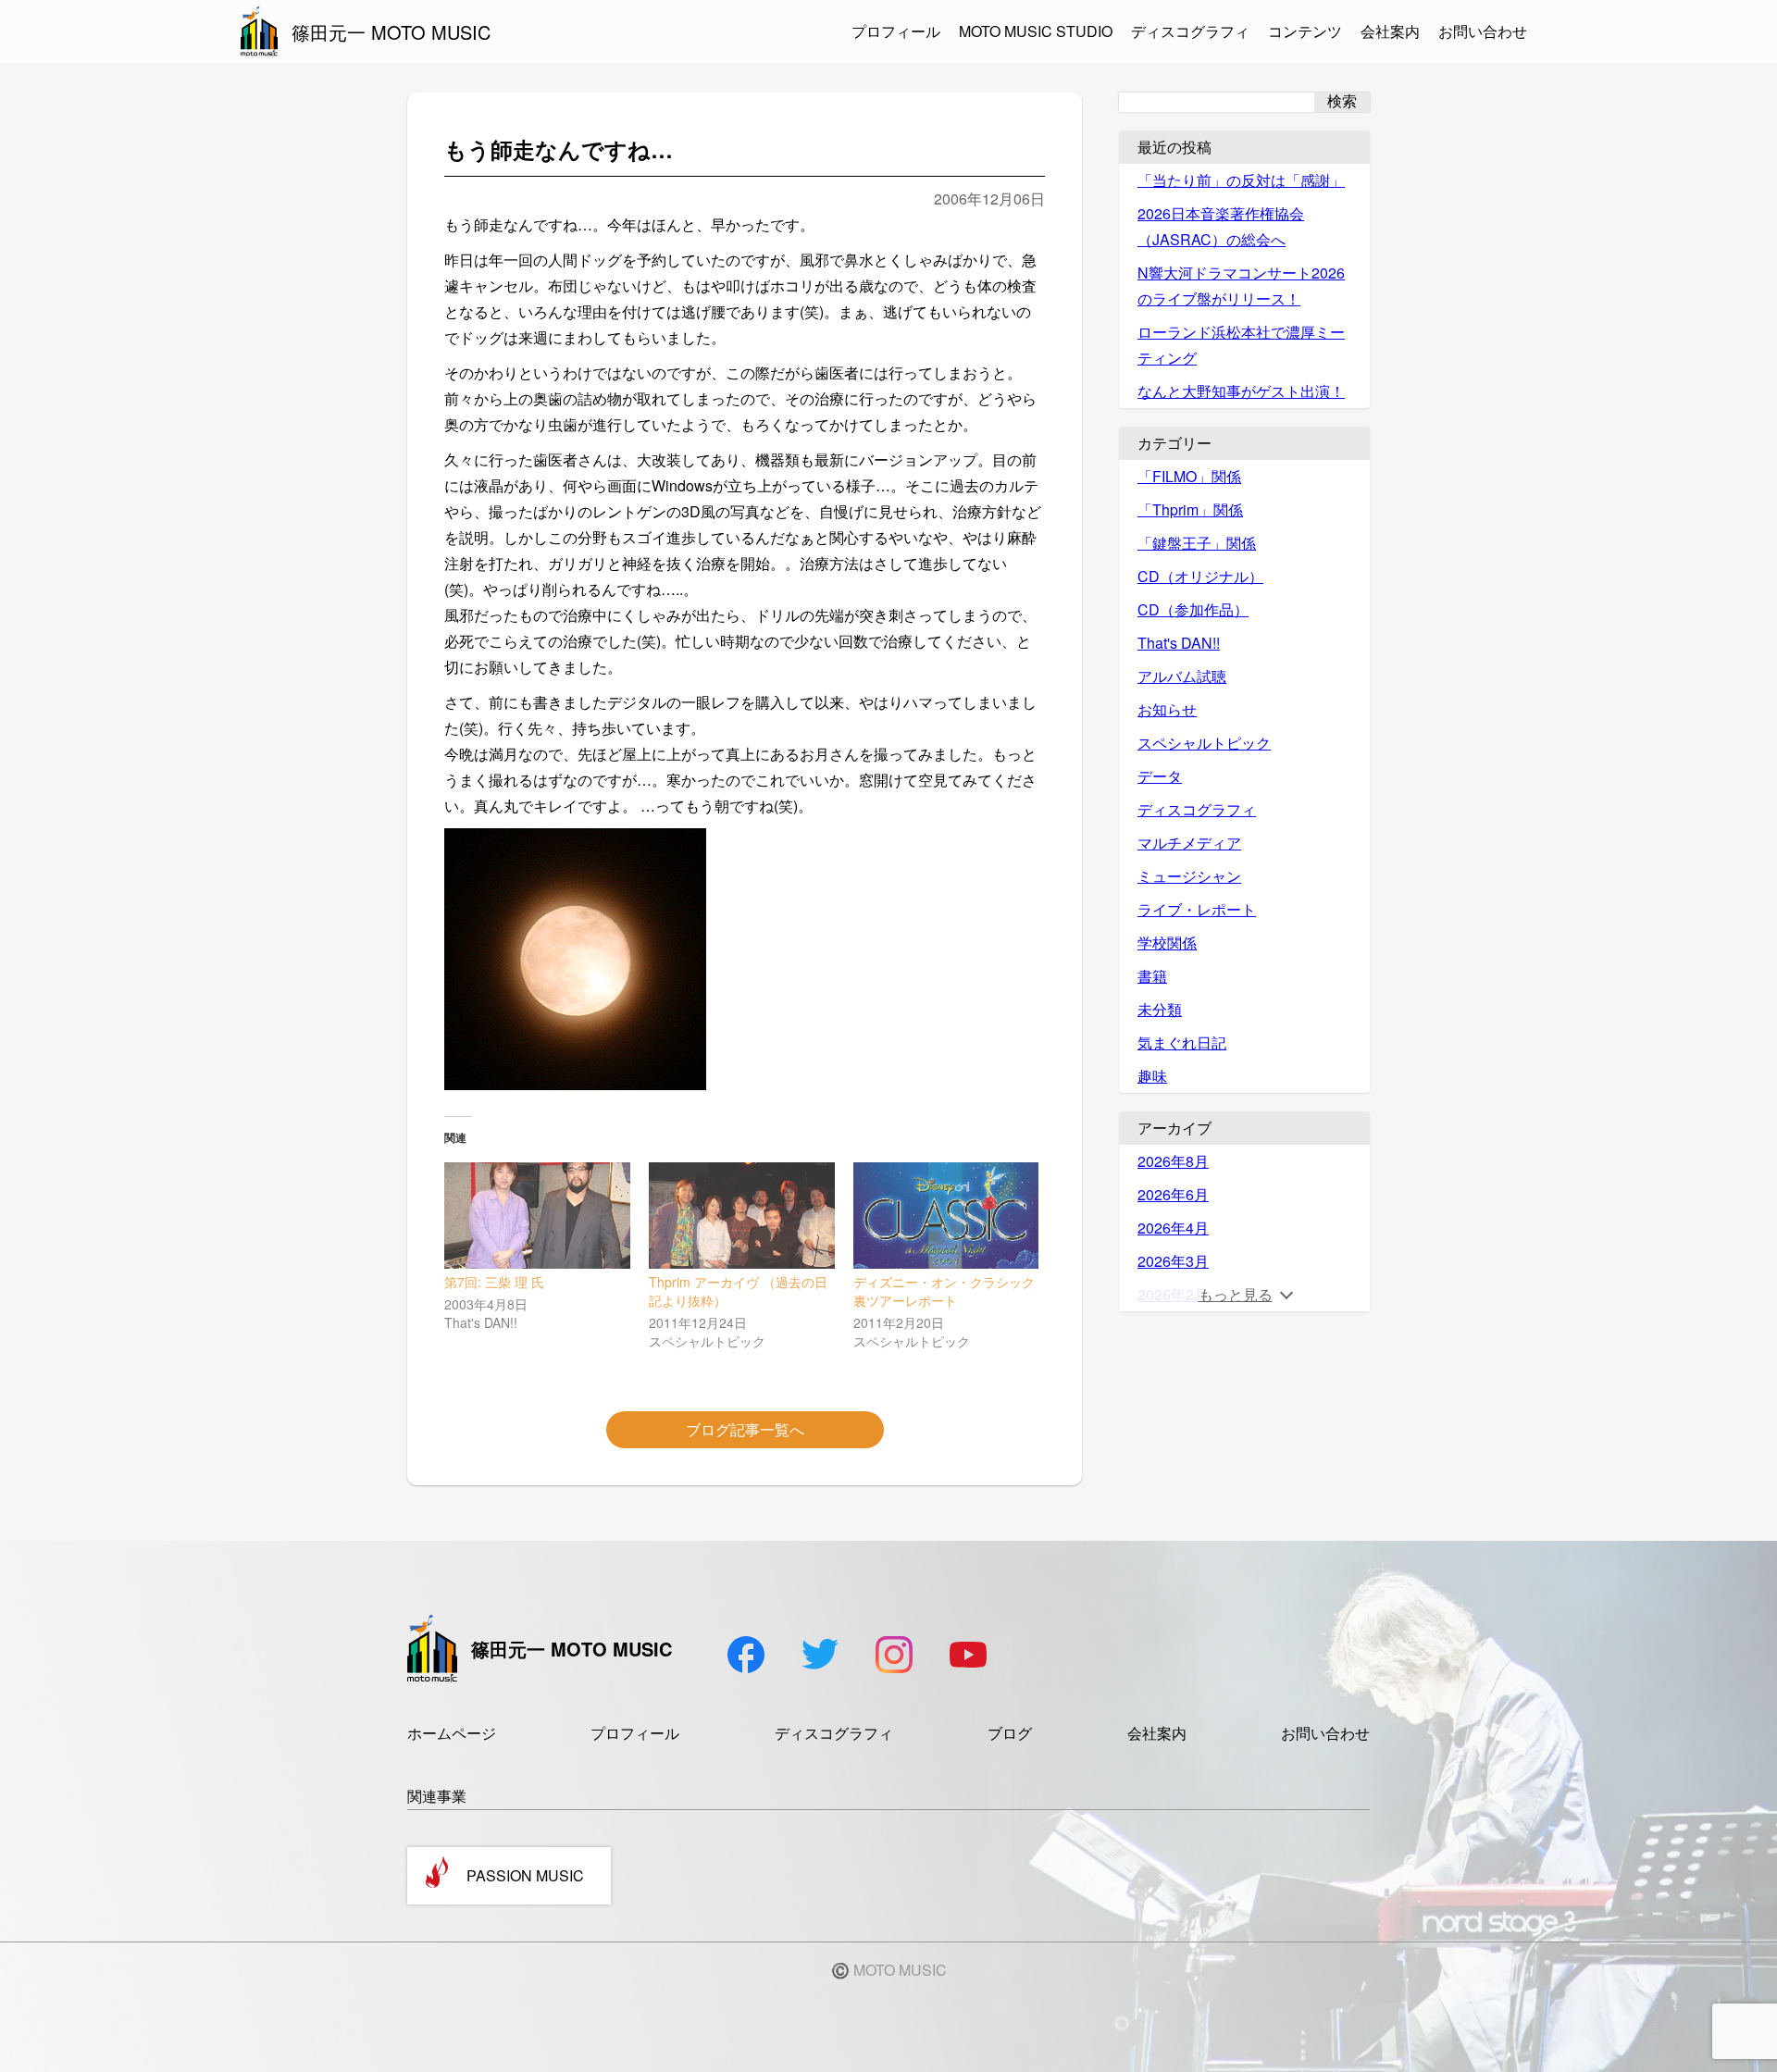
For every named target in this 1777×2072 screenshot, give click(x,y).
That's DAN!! (1179, 643)
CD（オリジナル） (1200, 576)
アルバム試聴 (1182, 676)
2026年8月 (1173, 1161)
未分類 (1160, 1009)
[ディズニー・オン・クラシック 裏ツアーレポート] (946, 1216)
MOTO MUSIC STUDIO (1036, 31)
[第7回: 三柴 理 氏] (537, 1216)
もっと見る (1236, 1294)
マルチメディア (1189, 843)
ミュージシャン (1189, 876)
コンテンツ (1305, 31)
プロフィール (896, 31)
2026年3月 (1173, 1261)
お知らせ (1167, 709)
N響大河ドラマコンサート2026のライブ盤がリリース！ (1241, 285)
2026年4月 (1173, 1228)
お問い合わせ (1483, 31)
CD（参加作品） (1193, 609)
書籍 (1152, 976)
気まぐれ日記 (1182, 1042)
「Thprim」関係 (1190, 509)
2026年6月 (1173, 1194)
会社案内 (1390, 31)
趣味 (1152, 1076)
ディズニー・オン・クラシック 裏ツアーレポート (944, 1291)
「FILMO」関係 (1189, 476)
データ (1160, 776)
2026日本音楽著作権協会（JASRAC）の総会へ (1221, 226)
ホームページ (452, 1733)
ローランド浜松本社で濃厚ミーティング (1241, 345)
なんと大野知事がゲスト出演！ (1241, 391)
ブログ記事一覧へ (745, 1429)
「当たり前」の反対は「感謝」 (1241, 180)
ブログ (1010, 1733)
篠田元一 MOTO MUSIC (391, 32)
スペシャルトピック (1204, 743)
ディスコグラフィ (1190, 31)
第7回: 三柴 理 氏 (494, 1282)
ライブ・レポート (1197, 909)
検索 (1342, 101)
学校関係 (1167, 943)
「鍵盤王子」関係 (1197, 543)
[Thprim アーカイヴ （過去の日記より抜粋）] (742, 1216)
